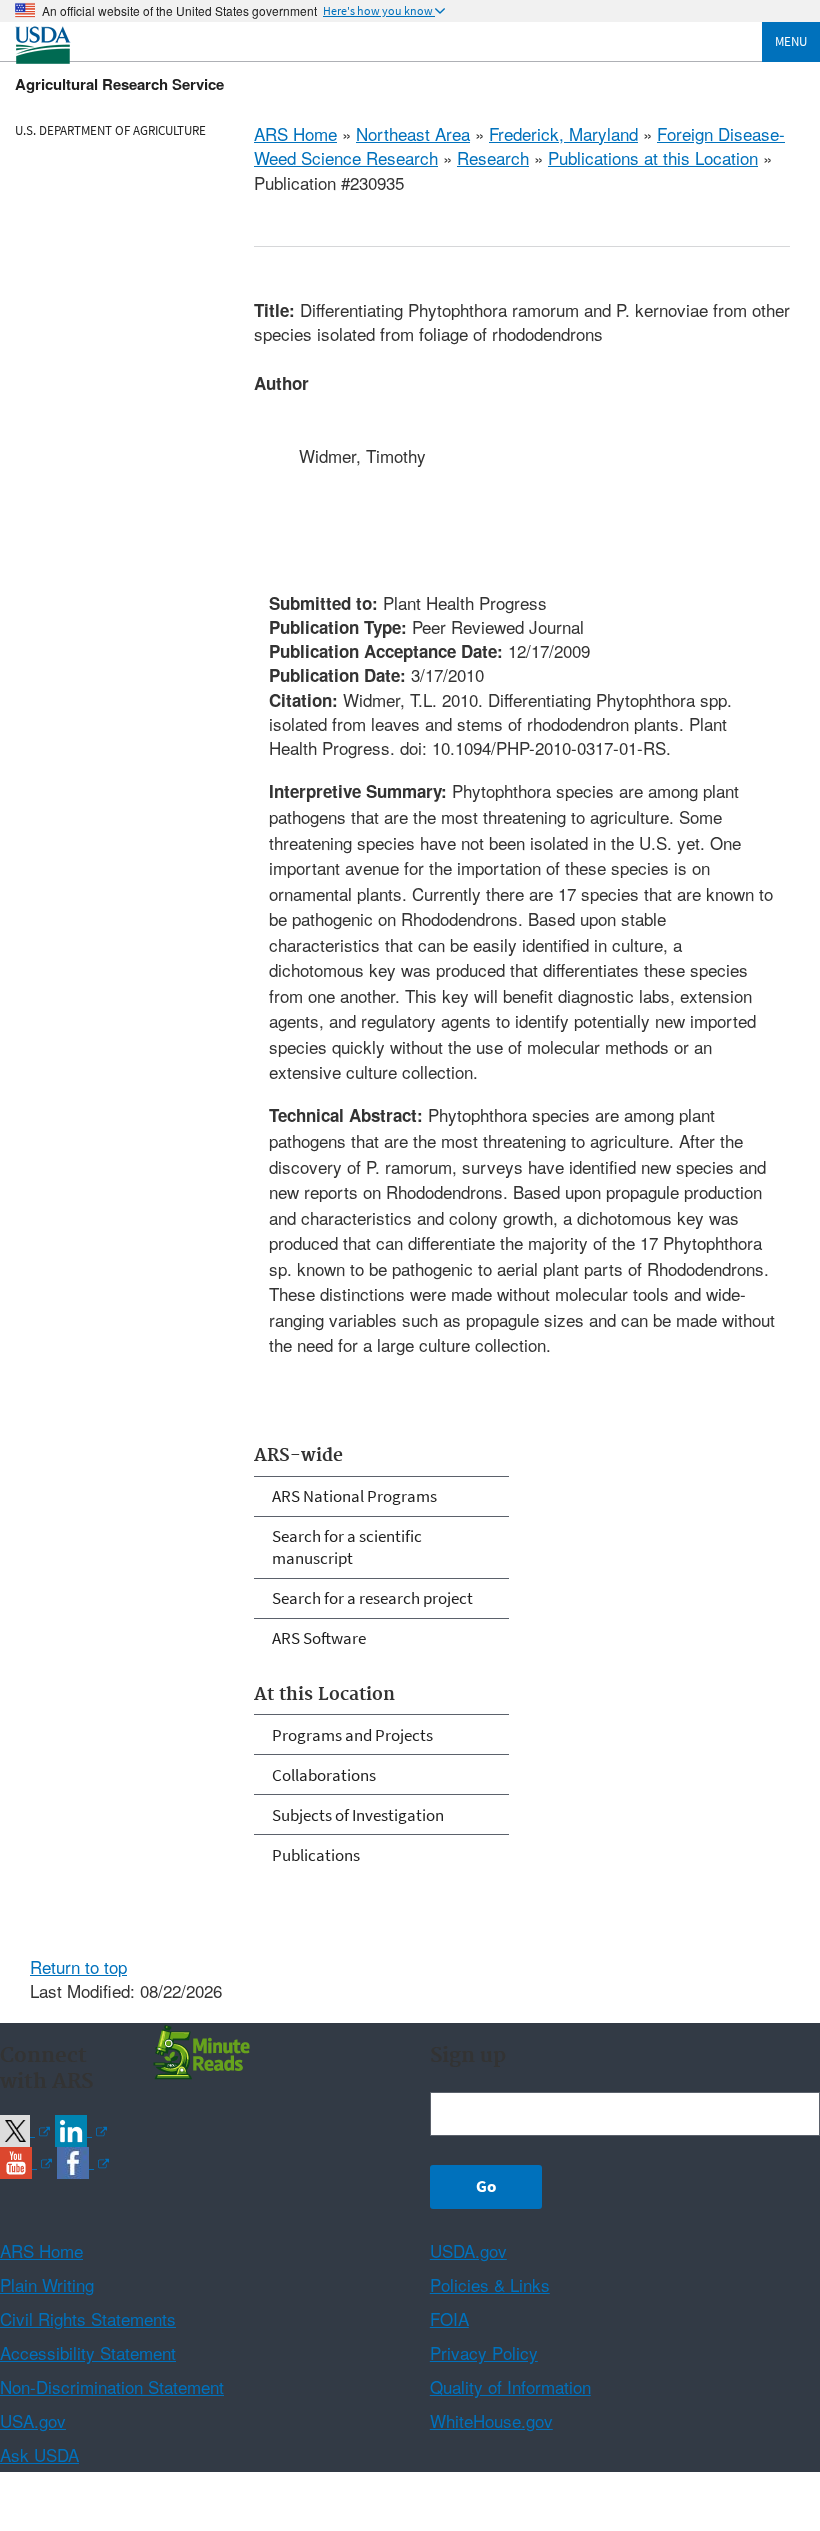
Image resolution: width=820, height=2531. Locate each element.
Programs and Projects (352, 1735)
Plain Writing (47, 2284)
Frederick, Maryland (563, 133)
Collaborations (324, 1775)
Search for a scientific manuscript (347, 1547)
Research (493, 157)
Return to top (78, 1966)
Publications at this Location (653, 157)
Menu (791, 41)
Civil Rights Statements (88, 2318)
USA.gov (33, 2420)
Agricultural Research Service (119, 84)
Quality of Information (510, 2386)
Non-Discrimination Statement (112, 2386)
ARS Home (295, 133)
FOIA (449, 2318)
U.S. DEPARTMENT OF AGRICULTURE (110, 130)
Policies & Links (490, 2284)
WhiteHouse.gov (491, 2420)
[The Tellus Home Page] (199, 2050)
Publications (316, 1855)
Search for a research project (372, 1598)
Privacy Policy (484, 2352)
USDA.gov (468, 2250)
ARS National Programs (354, 1496)
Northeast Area (413, 133)
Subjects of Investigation (358, 1815)
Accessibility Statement (88, 2352)
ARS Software (319, 1638)
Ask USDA (39, 2454)
